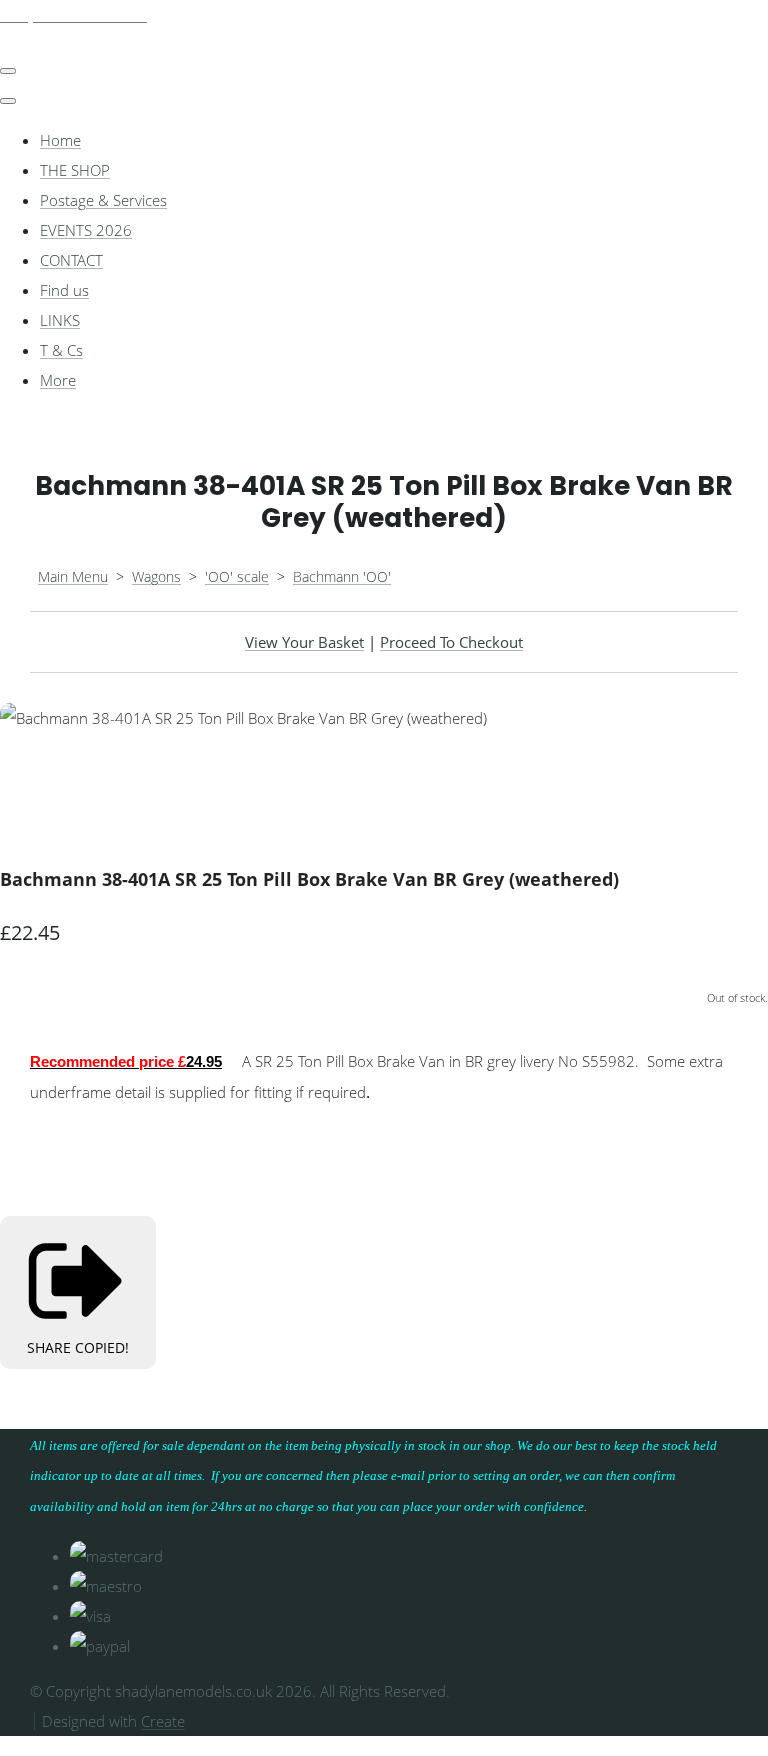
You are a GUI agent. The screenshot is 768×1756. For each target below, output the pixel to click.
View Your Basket (304, 642)
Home (60, 140)
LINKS (60, 320)
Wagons (156, 576)
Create (163, 1721)
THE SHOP (75, 170)
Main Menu (73, 576)
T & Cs (61, 350)
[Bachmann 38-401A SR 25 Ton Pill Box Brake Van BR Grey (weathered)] (30, 778)
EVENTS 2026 (86, 230)
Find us (64, 290)
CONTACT (71, 260)
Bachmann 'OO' (342, 576)
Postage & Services (103, 200)
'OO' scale (237, 576)
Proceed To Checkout (451, 642)
